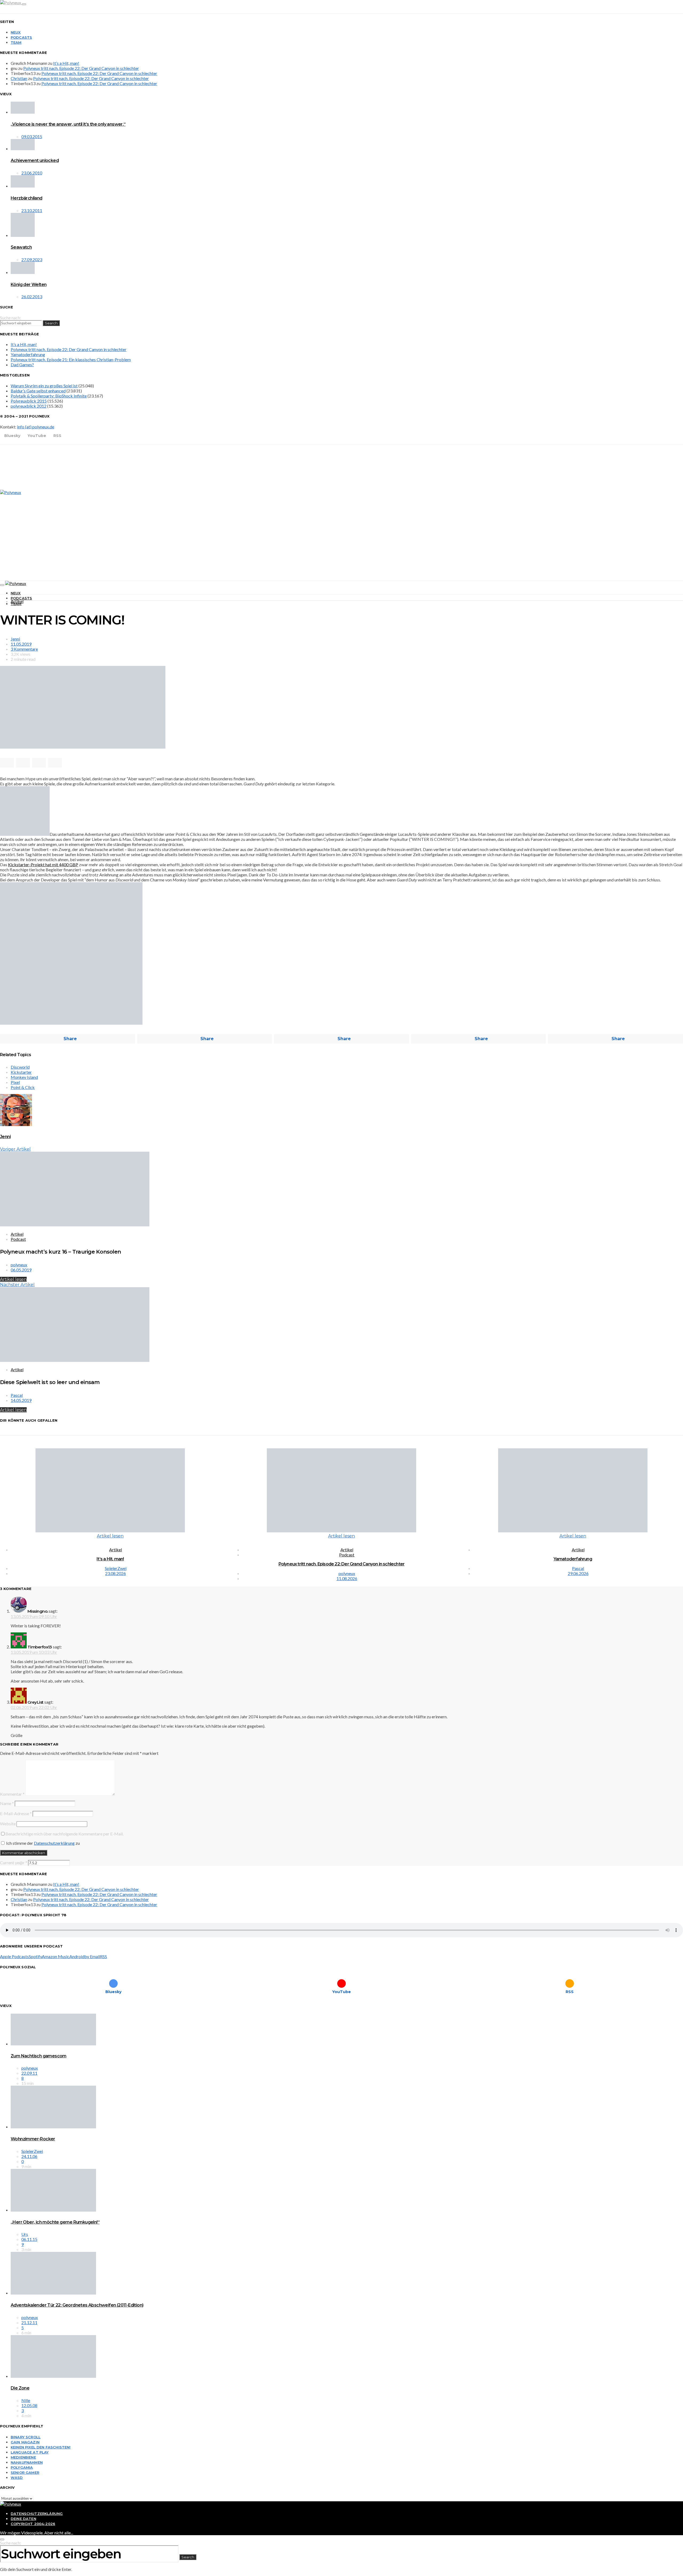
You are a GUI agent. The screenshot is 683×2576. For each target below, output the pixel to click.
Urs (25, 2234)
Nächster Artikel (17, 1285)
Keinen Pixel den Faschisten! (41, 2447)
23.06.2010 (32, 173)
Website (8, 1824)
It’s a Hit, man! (66, 63)
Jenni (15, 639)
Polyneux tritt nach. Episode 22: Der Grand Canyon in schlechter (81, 68)
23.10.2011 (32, 210)
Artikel (17, 601)
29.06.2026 (578, 1573)
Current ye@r (14, 1863)
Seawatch (21, 247)
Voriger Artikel (15, 1149)
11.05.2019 (21, 644)
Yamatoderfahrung (28, 354)
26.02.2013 (32, 297)
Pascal (17, 1395)
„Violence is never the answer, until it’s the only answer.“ (68, 124)
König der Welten (29, 285)
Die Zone (20, 2388)
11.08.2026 (347, 1578)
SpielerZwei (116, 1568)
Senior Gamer (25, 2472)
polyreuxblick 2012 (29, 406)
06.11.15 (29, 2239)
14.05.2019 (21, 1400)
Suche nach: (11, 318)
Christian (19, 78)
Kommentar (12, 1794)
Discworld (20, 1067)
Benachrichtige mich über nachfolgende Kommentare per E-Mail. (64, 1834)
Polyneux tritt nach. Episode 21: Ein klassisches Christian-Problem (71, 359)
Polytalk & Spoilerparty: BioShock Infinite (49, 396)
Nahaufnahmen (27, 2462)
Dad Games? (22, 365)
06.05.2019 (21, 1270)
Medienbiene (23, 2457)
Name (7, 1803)
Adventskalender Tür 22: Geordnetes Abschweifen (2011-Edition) (77, 2305)
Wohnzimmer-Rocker (33, 2139)
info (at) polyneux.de (36, 427)
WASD (17, 2478)
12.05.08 (29, 2405)
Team (16, 42)
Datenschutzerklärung (54, 1843)
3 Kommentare (24, 649)
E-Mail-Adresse (16, 1813)
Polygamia (22, 2467)
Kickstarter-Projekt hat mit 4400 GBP (43, 864)
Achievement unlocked (35, 160)
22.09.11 (29, 2073)
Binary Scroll (26, 2437)
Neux (16, 32)
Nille (26, 2400)
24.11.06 (29, 2156)
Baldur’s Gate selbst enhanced (38, 391)
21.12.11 (29, 2322)
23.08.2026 (116, 1573)
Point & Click (23, 1087)
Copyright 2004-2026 (33, 2524)
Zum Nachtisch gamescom (39, 2056)
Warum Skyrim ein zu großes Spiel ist (44, 386)
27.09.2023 (32, 259)
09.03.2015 (32, 136)
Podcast (18, 1239)
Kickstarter (21, 1072)
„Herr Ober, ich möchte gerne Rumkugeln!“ (55, 2222)
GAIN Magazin (25, 2442)
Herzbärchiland (27, 198)
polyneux (19, 1265)
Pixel (15, 1082)
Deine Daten (23, 2519)
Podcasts (21, 37)
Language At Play (30, 2452)
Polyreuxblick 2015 (29, 401)
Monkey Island (24, 1077)
